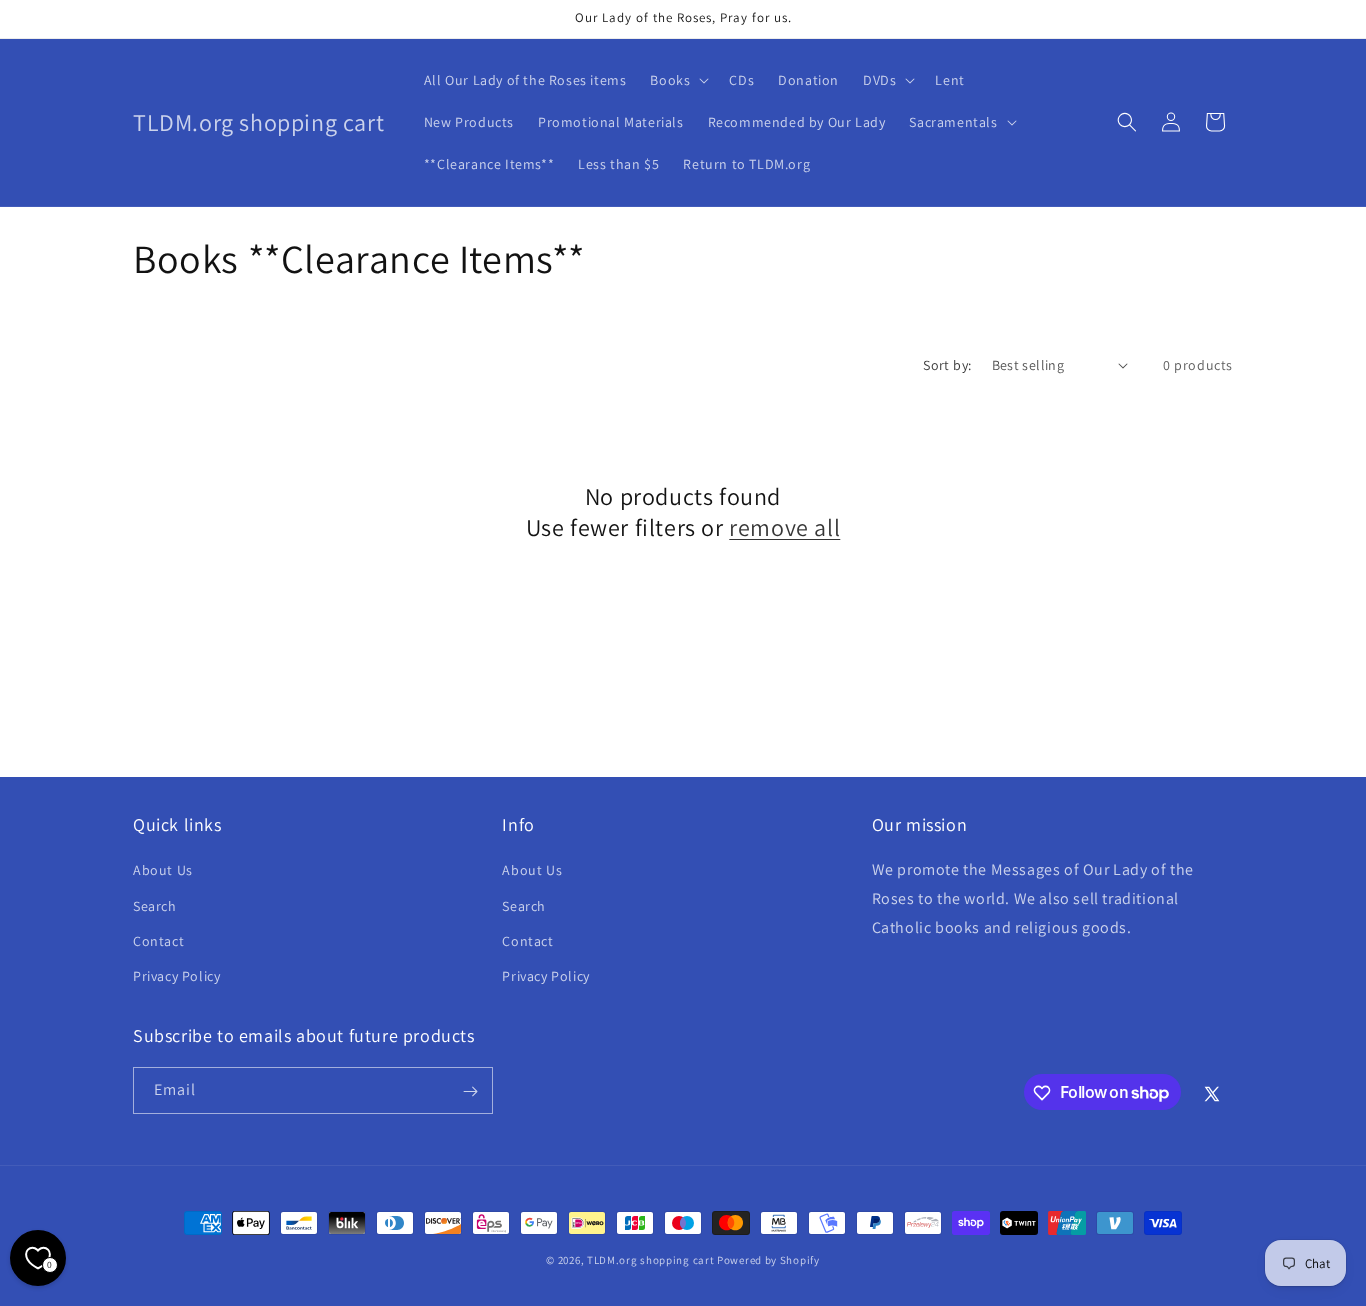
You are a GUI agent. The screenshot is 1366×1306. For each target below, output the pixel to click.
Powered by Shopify (768, 1260)
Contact (158, 941)
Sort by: (947, 365)
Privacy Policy (176, 976)
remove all (784, 527)
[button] (677, 80)
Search (155, 906)
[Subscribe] (470, 1091)
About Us (163, 870)
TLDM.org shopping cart (650, 1260)
